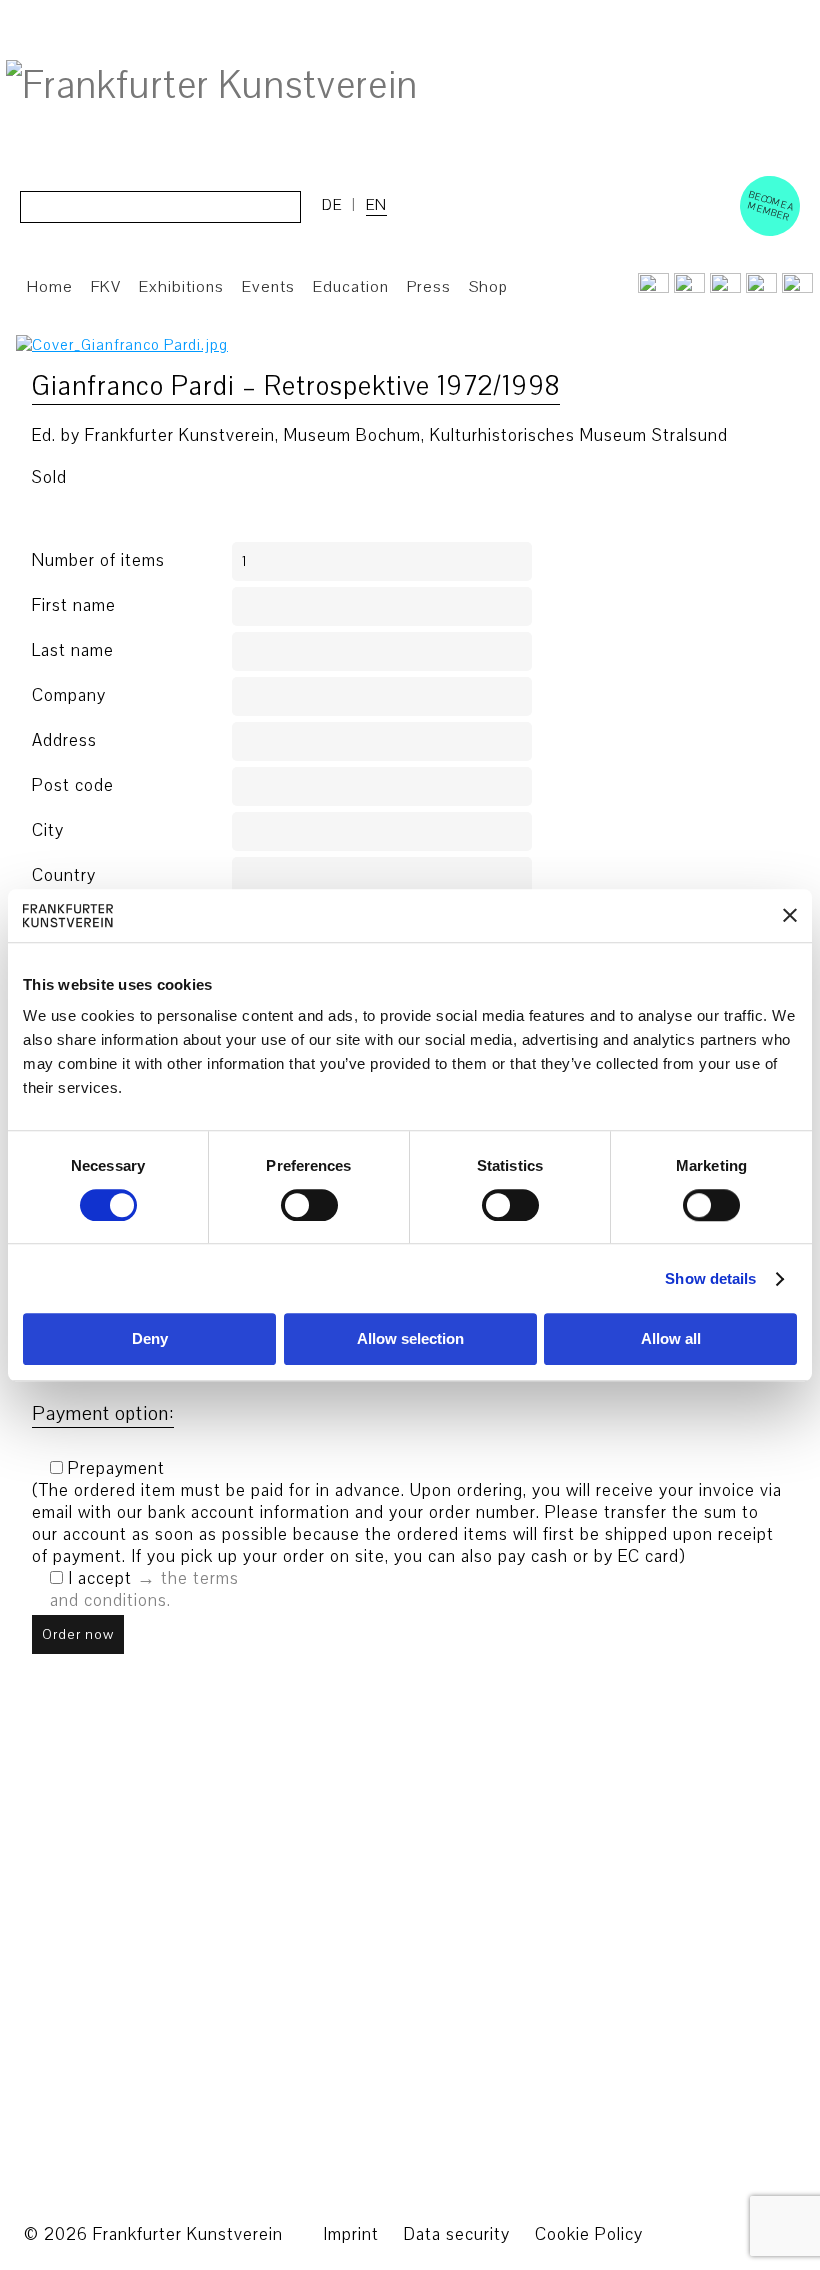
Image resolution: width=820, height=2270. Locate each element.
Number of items (98, 561)
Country (64, 876)
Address (64, 741)
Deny (150, 1339)
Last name (73, 651)
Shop (488, 287)
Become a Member (771, 205)
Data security (457, 2234)
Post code (73, 786)
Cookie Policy (589, 2234)
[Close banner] (790, 916)
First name (74, 606)
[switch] (309, 1205)
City (48, 831)
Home (50, 287)
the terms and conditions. (144, 1589)
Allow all (671, 1339)
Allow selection (410, 1339)
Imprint (351, 2234)
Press (429, 287)
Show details (710, 1278)
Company (69, 696)
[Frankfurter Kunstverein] (212, 86)
